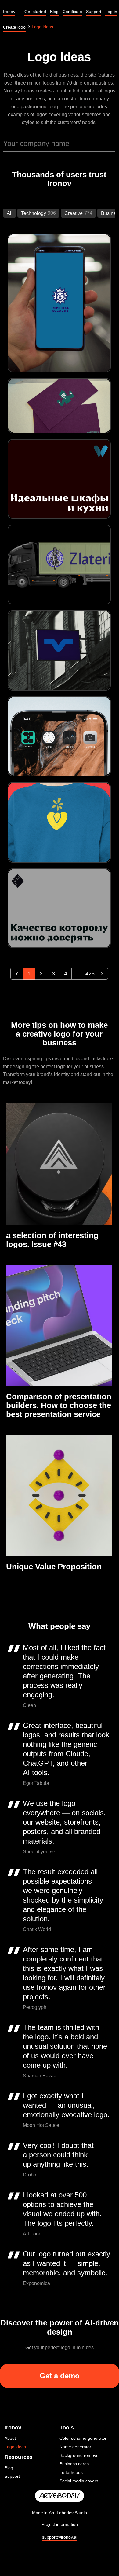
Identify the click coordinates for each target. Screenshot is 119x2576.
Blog (9, 2468)
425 (90, 974)
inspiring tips (37, 1059)
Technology (34, 213)
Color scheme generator (83, 2438)
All (10, 213)
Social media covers (79, 2481)
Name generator (75, 2447)
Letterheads (71, 2472)
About (10, 2438)
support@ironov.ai (60, 2537)
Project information (60, 2524)
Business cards (74, 2464)
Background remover (80, 2455)
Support (12, 2476)
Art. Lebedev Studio (68, 2513)
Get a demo (60, 2376)
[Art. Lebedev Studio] (60, 2496)
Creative (74, 213)
